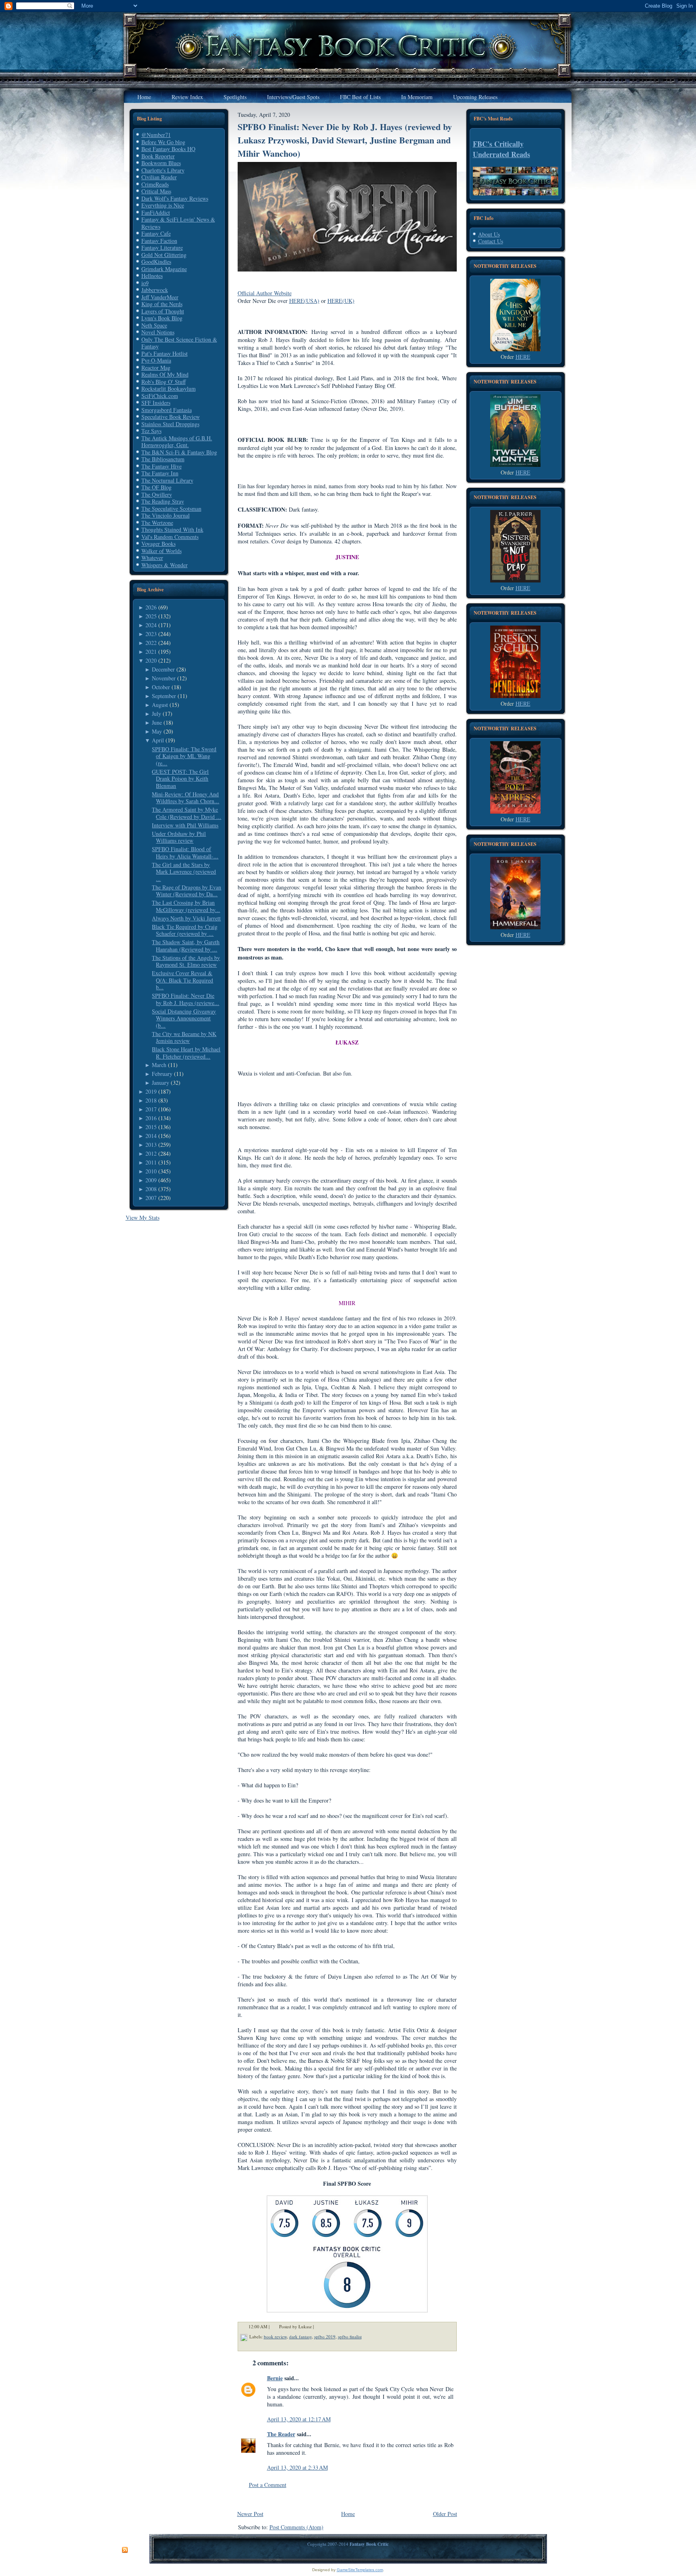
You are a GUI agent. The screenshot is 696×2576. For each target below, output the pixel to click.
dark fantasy (300, 2337)
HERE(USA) (304, 301)
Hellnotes (152, 276)
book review (275, 2337)
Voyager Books (158, 544)
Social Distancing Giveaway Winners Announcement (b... (184, 1018)
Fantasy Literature (162, 248)
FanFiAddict (156, 212)
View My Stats (143, 1218)
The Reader (281, 2434)
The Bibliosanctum (163, 459)
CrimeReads (155, 184)
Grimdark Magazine (164, 269)
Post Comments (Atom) (296, 2527)
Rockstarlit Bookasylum (169, 389)
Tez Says (151, 431)
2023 (151, 634)
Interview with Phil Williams (185, 825)
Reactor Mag (156, 368)
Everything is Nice (163, 205)
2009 (151, 1180)
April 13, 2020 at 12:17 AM (299, 2419)
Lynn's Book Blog (162, 318)
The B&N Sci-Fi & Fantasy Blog (179, 452)
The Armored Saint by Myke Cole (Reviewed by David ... (186, 813)
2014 (151, 1136)
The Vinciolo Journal (166, 515)
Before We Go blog (163, 142)
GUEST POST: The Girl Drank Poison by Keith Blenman (180, 779)
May (157, 731)
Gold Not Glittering (164, 255)
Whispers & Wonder (165, 565)
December (163, 669)
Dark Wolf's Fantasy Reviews (175, 198)
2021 (151, 652)
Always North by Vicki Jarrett (186, 918)
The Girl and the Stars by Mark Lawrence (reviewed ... (184, 872)
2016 (151, 1118)
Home (348, 2514)
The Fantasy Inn (160, 473)
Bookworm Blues (161, 163)
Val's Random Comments (170, 537)
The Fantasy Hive (162, 466)
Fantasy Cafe (156, 233)
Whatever (152, 558)
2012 (151, 1153)
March (159, 1065)
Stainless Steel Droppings (170, 424)
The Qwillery (157, 494)
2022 (151, 643)
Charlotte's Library (163, 170)
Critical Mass (156, 191)
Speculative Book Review (171, 417)
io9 (145, 283)
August (160, 705)
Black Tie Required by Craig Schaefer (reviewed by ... (185, 930)
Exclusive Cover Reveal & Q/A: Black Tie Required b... (182, 980)
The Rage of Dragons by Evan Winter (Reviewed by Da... (186, 891)
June (157, 722)
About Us (489, 234)
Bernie (275, 2378)
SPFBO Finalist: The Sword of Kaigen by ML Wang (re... (184, 756)
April (158, 740)
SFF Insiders (156, 403)
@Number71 (156, 135)
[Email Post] (319, 2326)
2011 (151, 1162)
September (164, 696)
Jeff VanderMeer (160, 297)
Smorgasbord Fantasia (167, 410)
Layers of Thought (163, 311)
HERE (523, 357)
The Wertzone (157, 523)
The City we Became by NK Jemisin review (184, 1037)
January (161, 1083)
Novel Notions (158, 332)
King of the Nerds (162, 304)
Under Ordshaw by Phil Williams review (179, 837)
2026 (151, 607)
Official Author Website (265, 293)
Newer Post (250, 2514)
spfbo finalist (350, 2337)
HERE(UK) (341, 301)
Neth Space (154, 325)
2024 (151, 625)
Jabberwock (155, 290)
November (164, 678)
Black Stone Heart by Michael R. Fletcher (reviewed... (186, 1053)
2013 (151, 1145)
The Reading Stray (163, 501)
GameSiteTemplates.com (360, 2570)
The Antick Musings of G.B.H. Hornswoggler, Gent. (177, 442)
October (161, 687)
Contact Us (491, 241)
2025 (151, 616)
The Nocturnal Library (167, 480)
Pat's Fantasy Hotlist (165, 353)
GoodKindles (156, 262)
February (162, 1074)
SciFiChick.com (160, 396)
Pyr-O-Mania (156, 360)
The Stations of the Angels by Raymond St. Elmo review (186, 961)
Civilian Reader (159, 177)
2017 (151, 1109)
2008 (151, 1189)
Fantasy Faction (159, 241)
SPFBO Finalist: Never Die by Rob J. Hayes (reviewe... (185, 999)
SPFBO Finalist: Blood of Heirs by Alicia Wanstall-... (185, 853)
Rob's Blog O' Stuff (164, 382)
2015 (151, 1127)
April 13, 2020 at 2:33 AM (297, 2467)
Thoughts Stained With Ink (172, 529)
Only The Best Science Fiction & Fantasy (179, 343)
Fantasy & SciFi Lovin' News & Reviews (178, 223)
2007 (151, 1198)
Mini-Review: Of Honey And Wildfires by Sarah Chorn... (185, 798)
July (156, 714)
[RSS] (125, 2550)
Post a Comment (268, 2485)
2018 (151, 1100)
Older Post (445, 2514)
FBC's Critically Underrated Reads (501, 149)
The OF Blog (156, 487)
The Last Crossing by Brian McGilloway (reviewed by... (186, 906)
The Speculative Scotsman (171, 509)
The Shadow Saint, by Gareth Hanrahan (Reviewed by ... (186, 946)
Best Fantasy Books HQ (168, 149)
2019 (151, 1091)
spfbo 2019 (325, 2337)
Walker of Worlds (162, 551)
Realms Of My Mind (165, 374)
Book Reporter (158, 156)
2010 (151, 1171)
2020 (151, 660)
